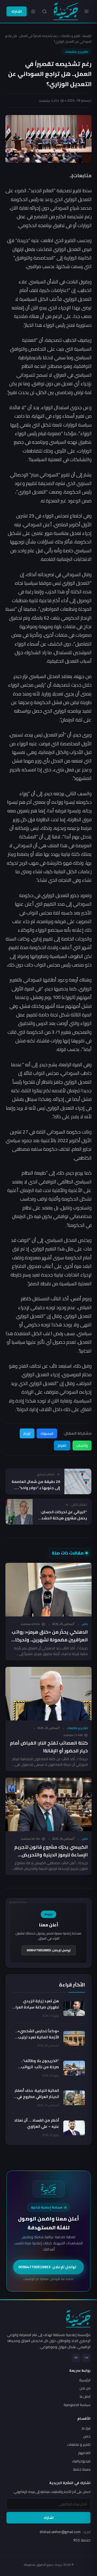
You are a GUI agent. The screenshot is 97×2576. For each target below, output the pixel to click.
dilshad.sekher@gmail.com (65, 2532)
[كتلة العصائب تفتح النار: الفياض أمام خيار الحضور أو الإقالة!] (48, 1694)
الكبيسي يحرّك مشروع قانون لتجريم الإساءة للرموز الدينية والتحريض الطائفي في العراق (51, 1855)
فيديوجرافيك (81, 2461)
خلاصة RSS (82, 2540)
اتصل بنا (85, 2396)
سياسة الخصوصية (77, 2405)
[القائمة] (86, 11)
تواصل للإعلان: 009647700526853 (49, 1950)
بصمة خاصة (82, 2469)
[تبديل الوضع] (33, 12)
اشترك (17, 11)
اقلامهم (84, 2453)
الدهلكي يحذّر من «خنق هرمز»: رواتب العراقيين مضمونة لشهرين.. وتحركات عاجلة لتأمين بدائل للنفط (50, 1640)
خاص (85, 1624)
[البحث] (44, 12)
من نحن (85, 2388)
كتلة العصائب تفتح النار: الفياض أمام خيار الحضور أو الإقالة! (49, 1747)
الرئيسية (87, 36)
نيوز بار (86, 2428)
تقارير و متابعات (70, 36)
